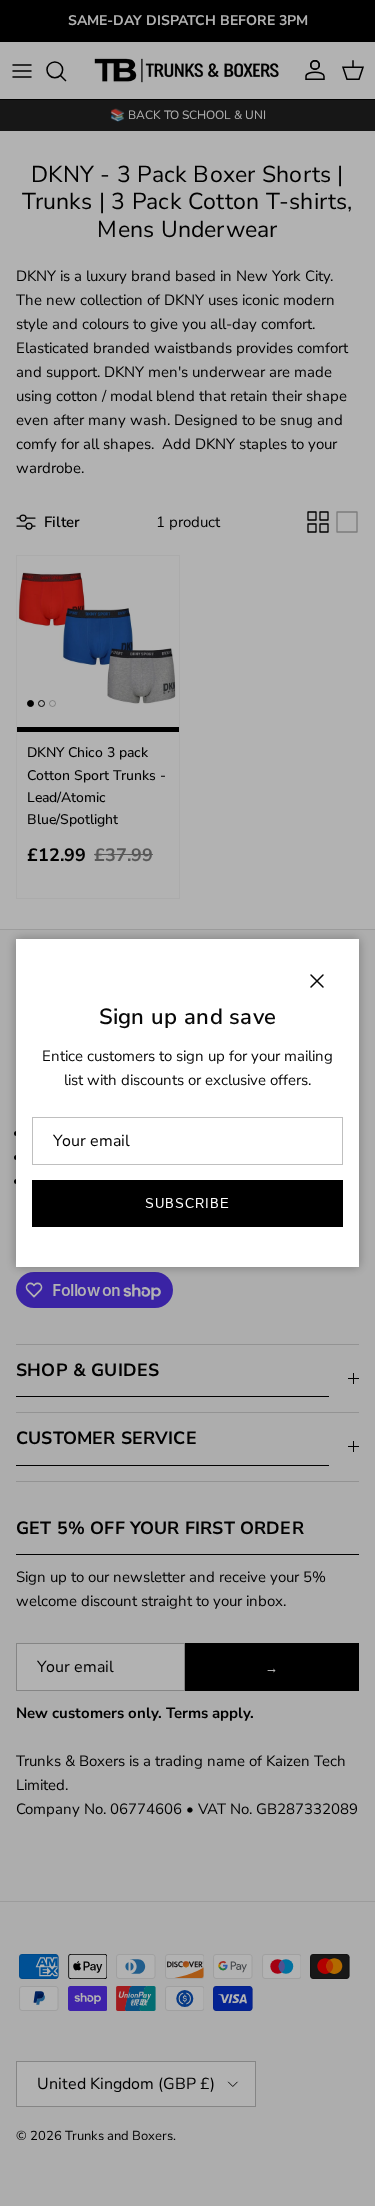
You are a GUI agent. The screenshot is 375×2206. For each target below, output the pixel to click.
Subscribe (187, 1203)
